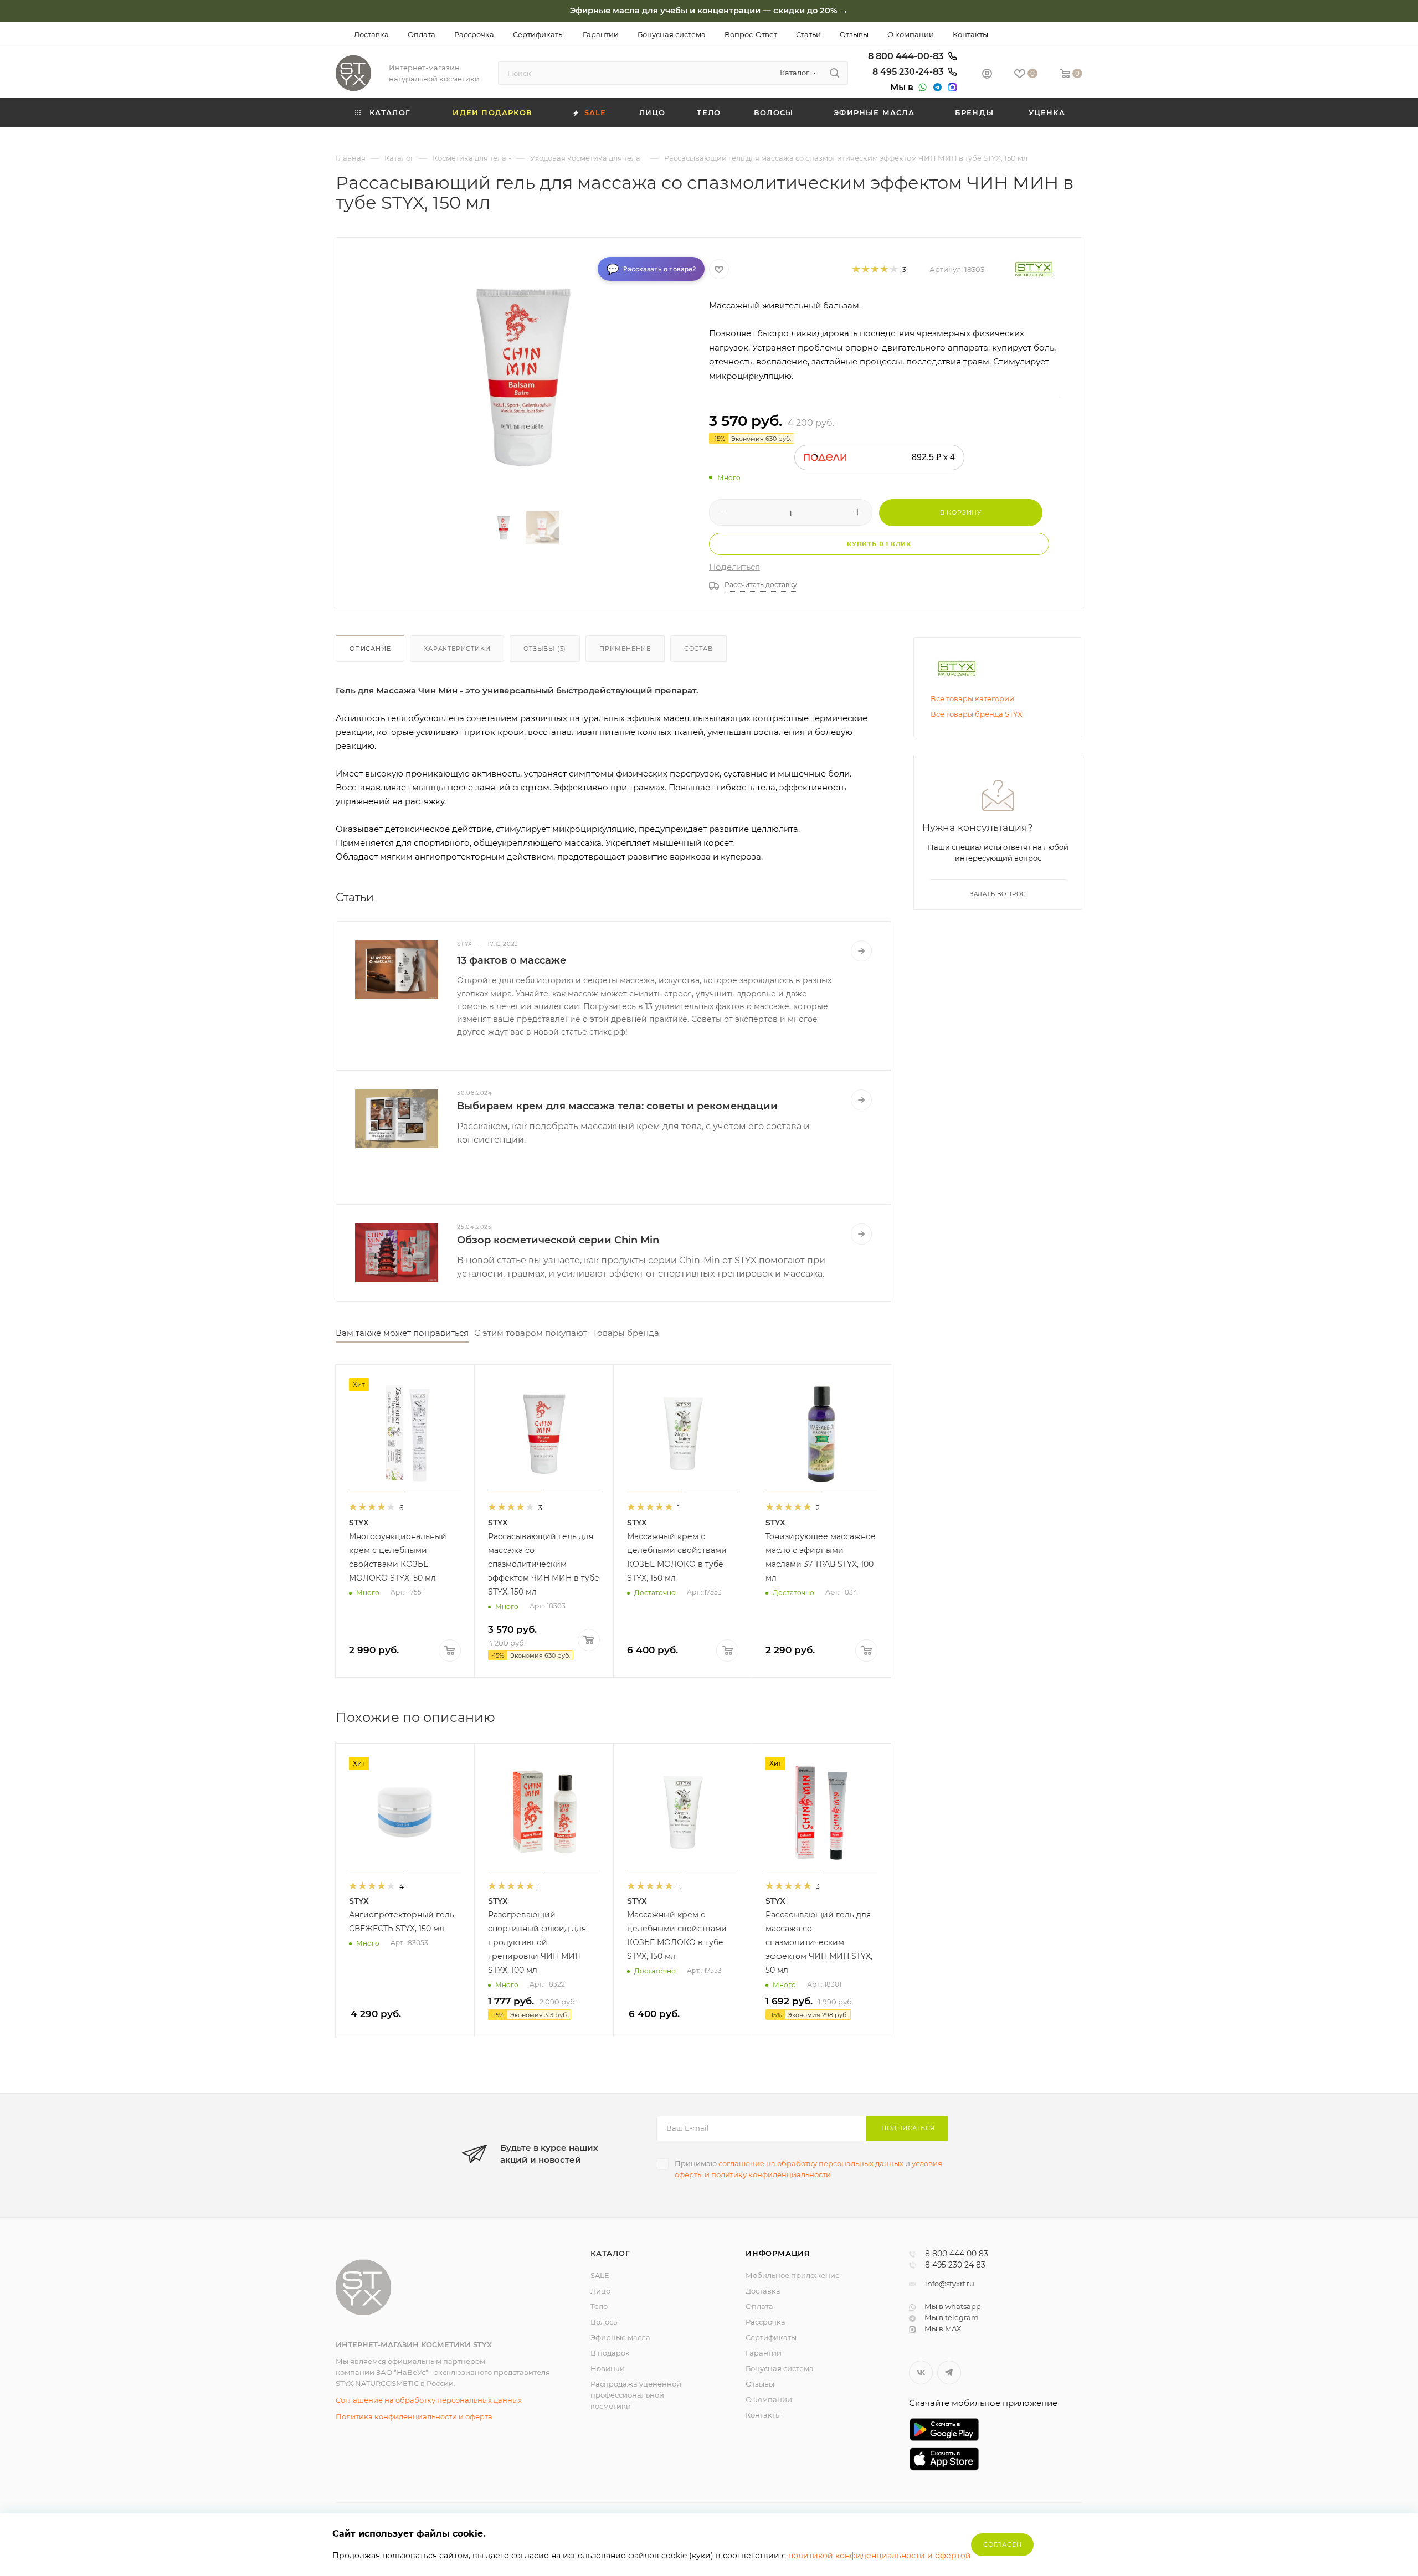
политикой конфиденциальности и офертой (880, 2556)
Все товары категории (972, 698)
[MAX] (951, 88)
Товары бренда (626, 1333)
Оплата (759, 2306)
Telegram (949, 2372)
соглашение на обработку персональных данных (811, 2163)
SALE (600, 2275)
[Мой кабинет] (987, 75)
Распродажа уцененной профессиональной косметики (636, 2395)
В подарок (610, 2353)
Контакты (763, 2415)
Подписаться (908, 2128)
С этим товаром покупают (531, 1333)
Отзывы (760, 2384)
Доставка (763, 2291)
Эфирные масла (620, 2337)
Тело (599, 2306)
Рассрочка (765, 2322)
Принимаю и (808, 2169)
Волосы (605, 2322)
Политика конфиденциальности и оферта (414, 2416)
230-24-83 (909, 72)
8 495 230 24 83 (955, 2265)
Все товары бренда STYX (977, 714)
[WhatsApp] (921, 88)
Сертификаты (771, 2337)
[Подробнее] (861, 951)
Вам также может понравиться (402, 1333)
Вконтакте (921, 2372)
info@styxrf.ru (950, 2284)
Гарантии (764, 2353)
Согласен (1002, 2544)
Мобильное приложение (793, 2275)
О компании (769, 2399)
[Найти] (834, 73)
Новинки (608, 2368)
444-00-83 (907, 56)
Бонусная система (780, 2368)
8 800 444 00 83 (957, 2254)
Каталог (610, 2253)
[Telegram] (936, 88)
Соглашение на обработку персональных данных (429, 2400)
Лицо (600, 2291)
